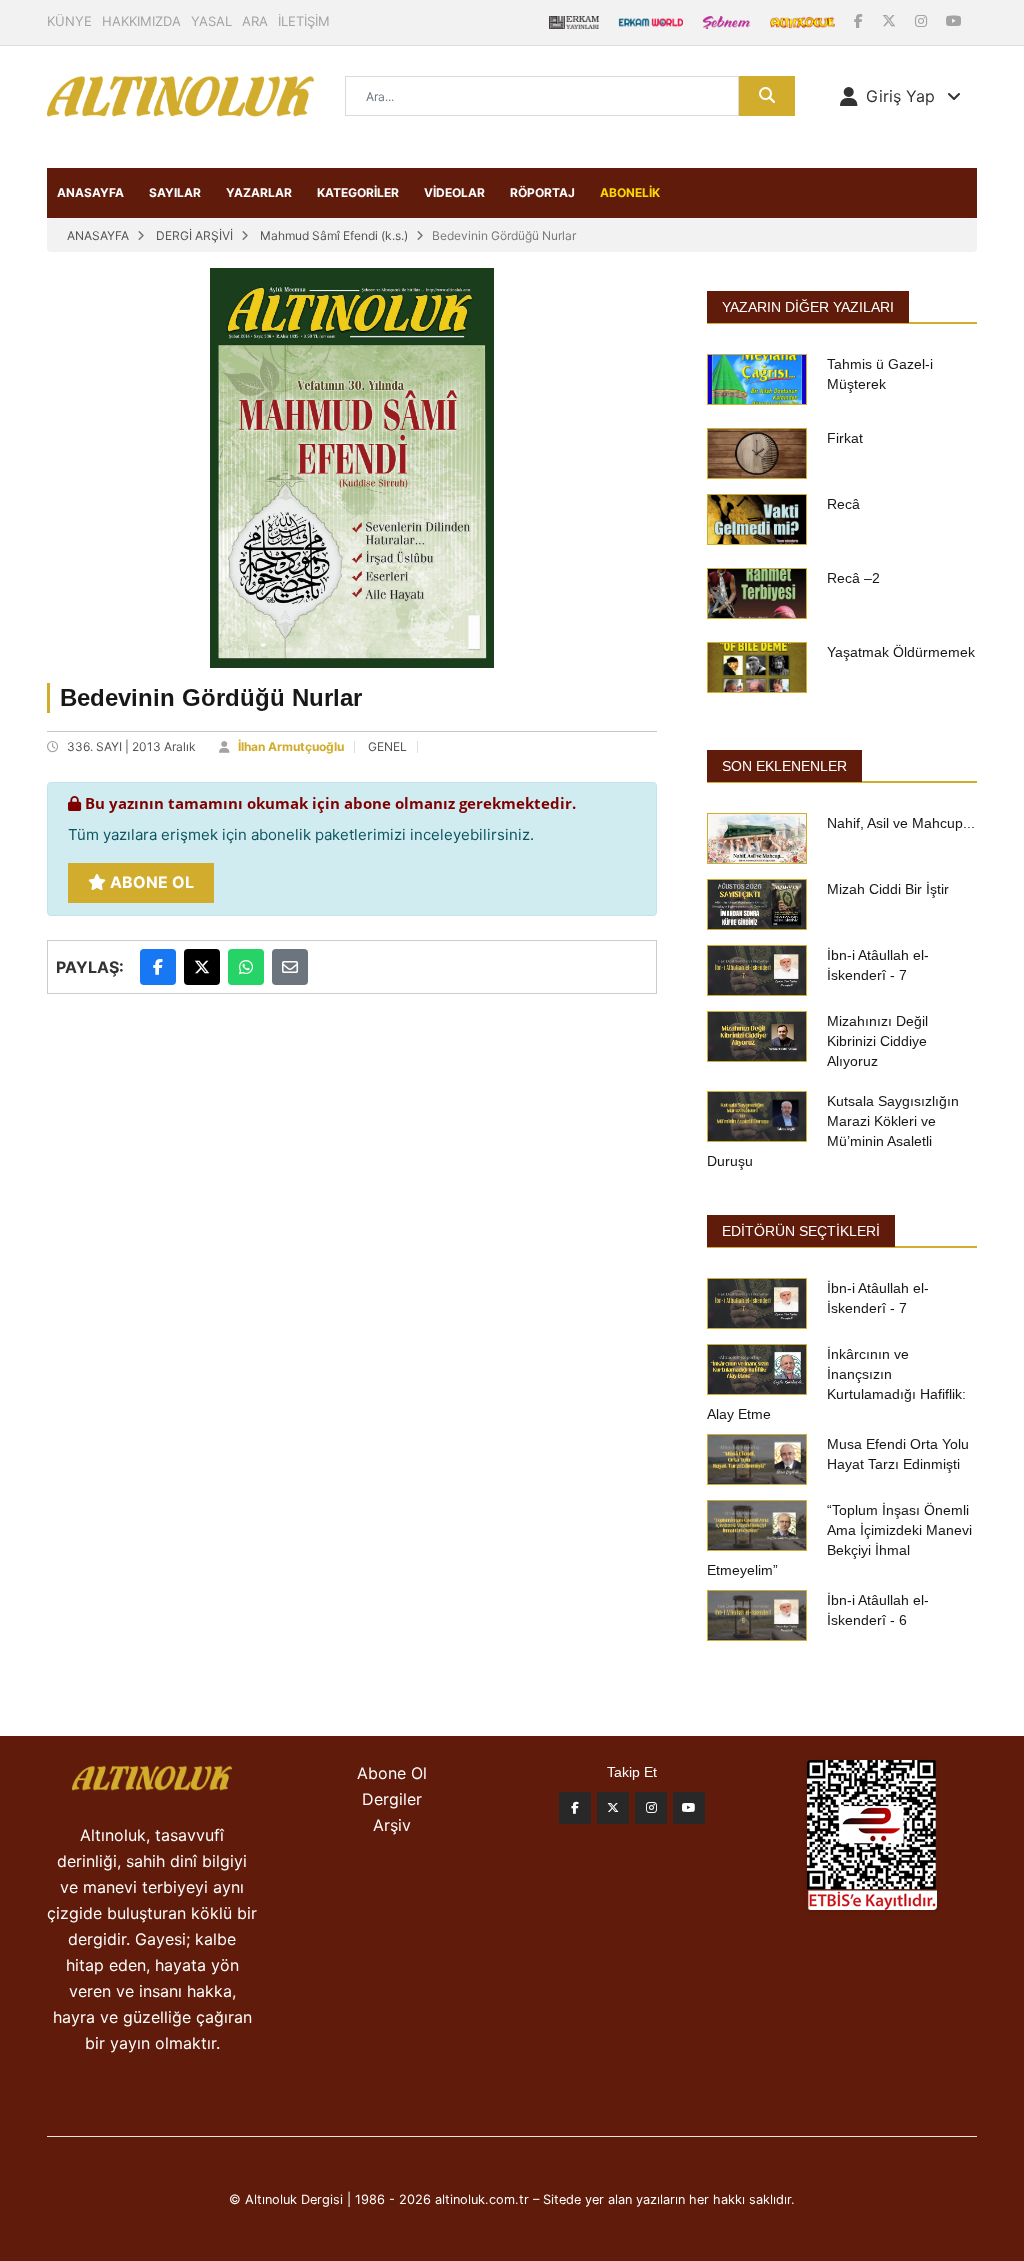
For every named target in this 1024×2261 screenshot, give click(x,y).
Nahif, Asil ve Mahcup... (901, 823)
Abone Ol (150, 882)
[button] (900, 96)
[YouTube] (954, 20)
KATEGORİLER (358, 192)
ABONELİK (630, 192)
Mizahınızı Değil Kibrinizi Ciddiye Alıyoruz (877, 1041)
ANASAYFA (90, 192)
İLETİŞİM (304, 21)
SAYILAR (175, 192)
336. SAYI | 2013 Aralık (131, 746)
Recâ (843, 504)
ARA (255, 21)
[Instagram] (923, 20)
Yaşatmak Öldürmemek (901, 652)
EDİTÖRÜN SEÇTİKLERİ (801, 1231)
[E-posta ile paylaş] (290, 967)
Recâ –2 (853, 578)
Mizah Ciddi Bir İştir (888, 889)
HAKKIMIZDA (141, 21)
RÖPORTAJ (542, 192)
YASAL (211, 21)
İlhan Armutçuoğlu (291, 746)
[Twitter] (613, 1808)
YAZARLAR (259, 192)
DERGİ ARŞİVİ (194, 235)
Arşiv (392, 1825)
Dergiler (392, 1799)
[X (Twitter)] (891, 20)
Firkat (845, 438)
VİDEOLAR (454, 192)
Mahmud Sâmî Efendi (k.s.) (334, 235)
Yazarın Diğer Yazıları (808, 307)
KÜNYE (69, 21)
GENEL (387, 746)
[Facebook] (860, 20)
